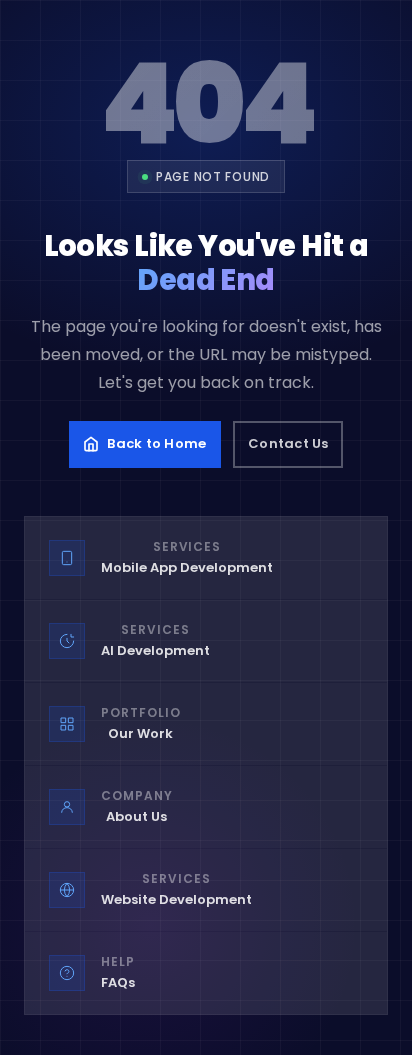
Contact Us (288, 443)
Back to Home (156, 443)
